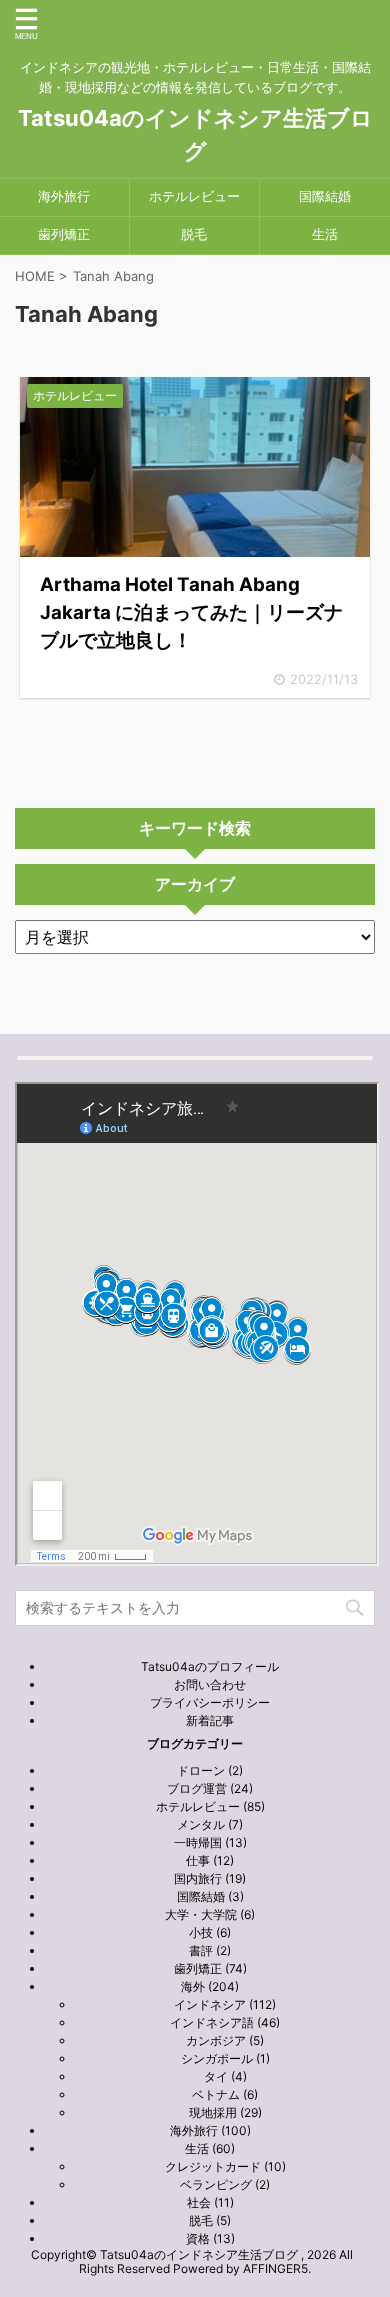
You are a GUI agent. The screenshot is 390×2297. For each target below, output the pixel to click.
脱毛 (194, 234)
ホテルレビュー (194, 196)
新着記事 (210, 1720)
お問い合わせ (210, 1684)
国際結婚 (325, 196)
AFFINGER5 (275, 2268)
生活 (325, 234)
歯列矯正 (64, 234)
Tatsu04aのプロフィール (210, 1666)
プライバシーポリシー (210, 1702)
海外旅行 (64, 196)
